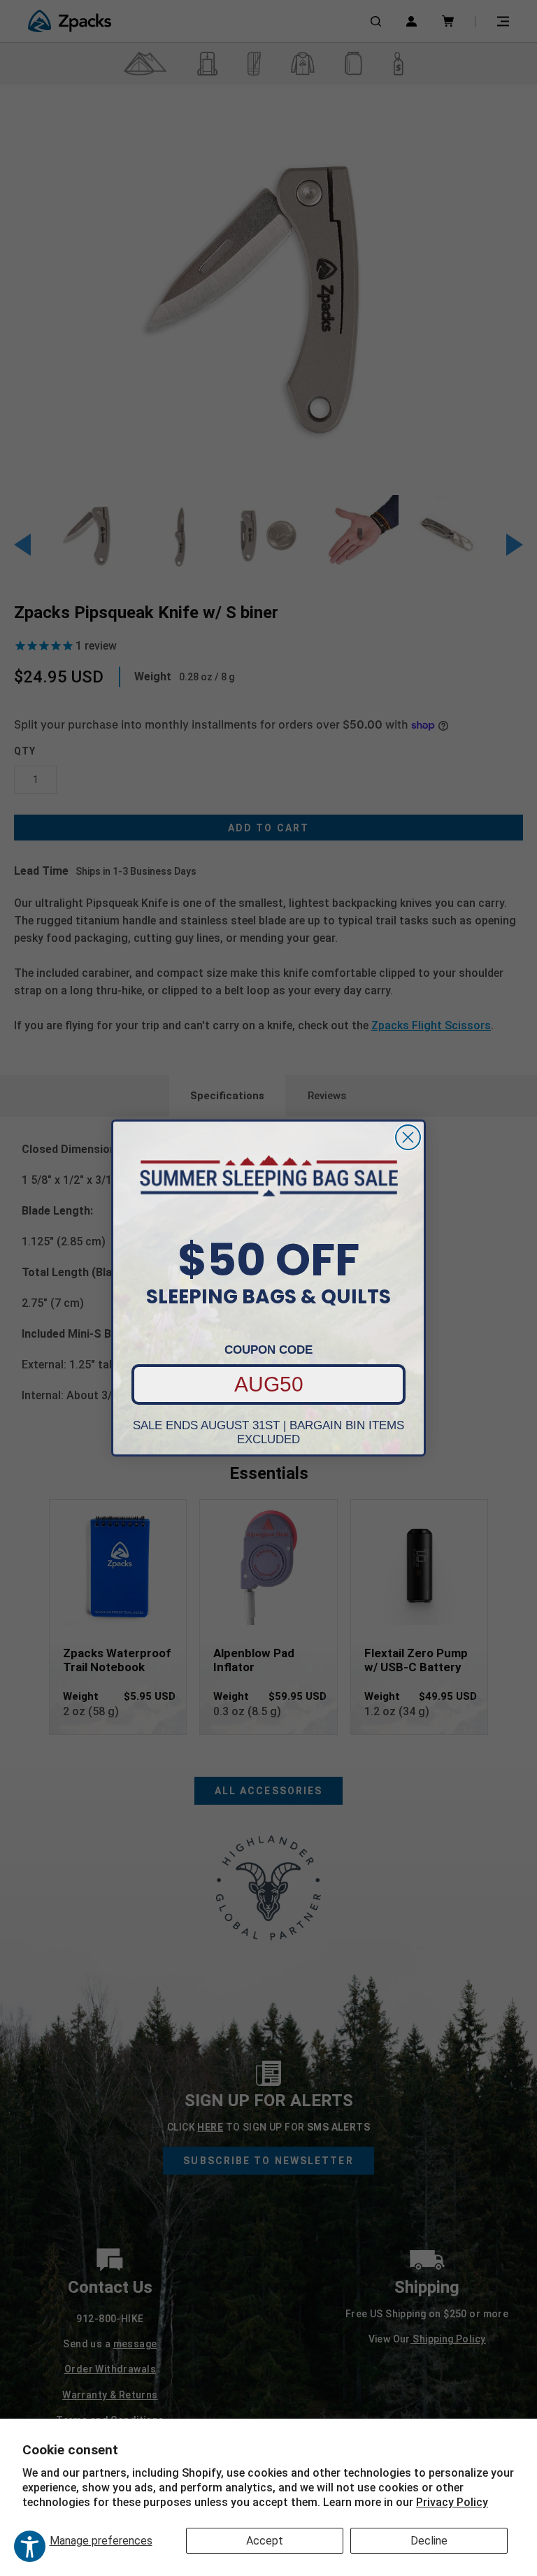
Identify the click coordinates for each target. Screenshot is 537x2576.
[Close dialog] (408, 1137)
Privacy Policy (452, 2502)
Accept (265, 2541)
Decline (429, 2541)
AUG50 (269, 1384)
